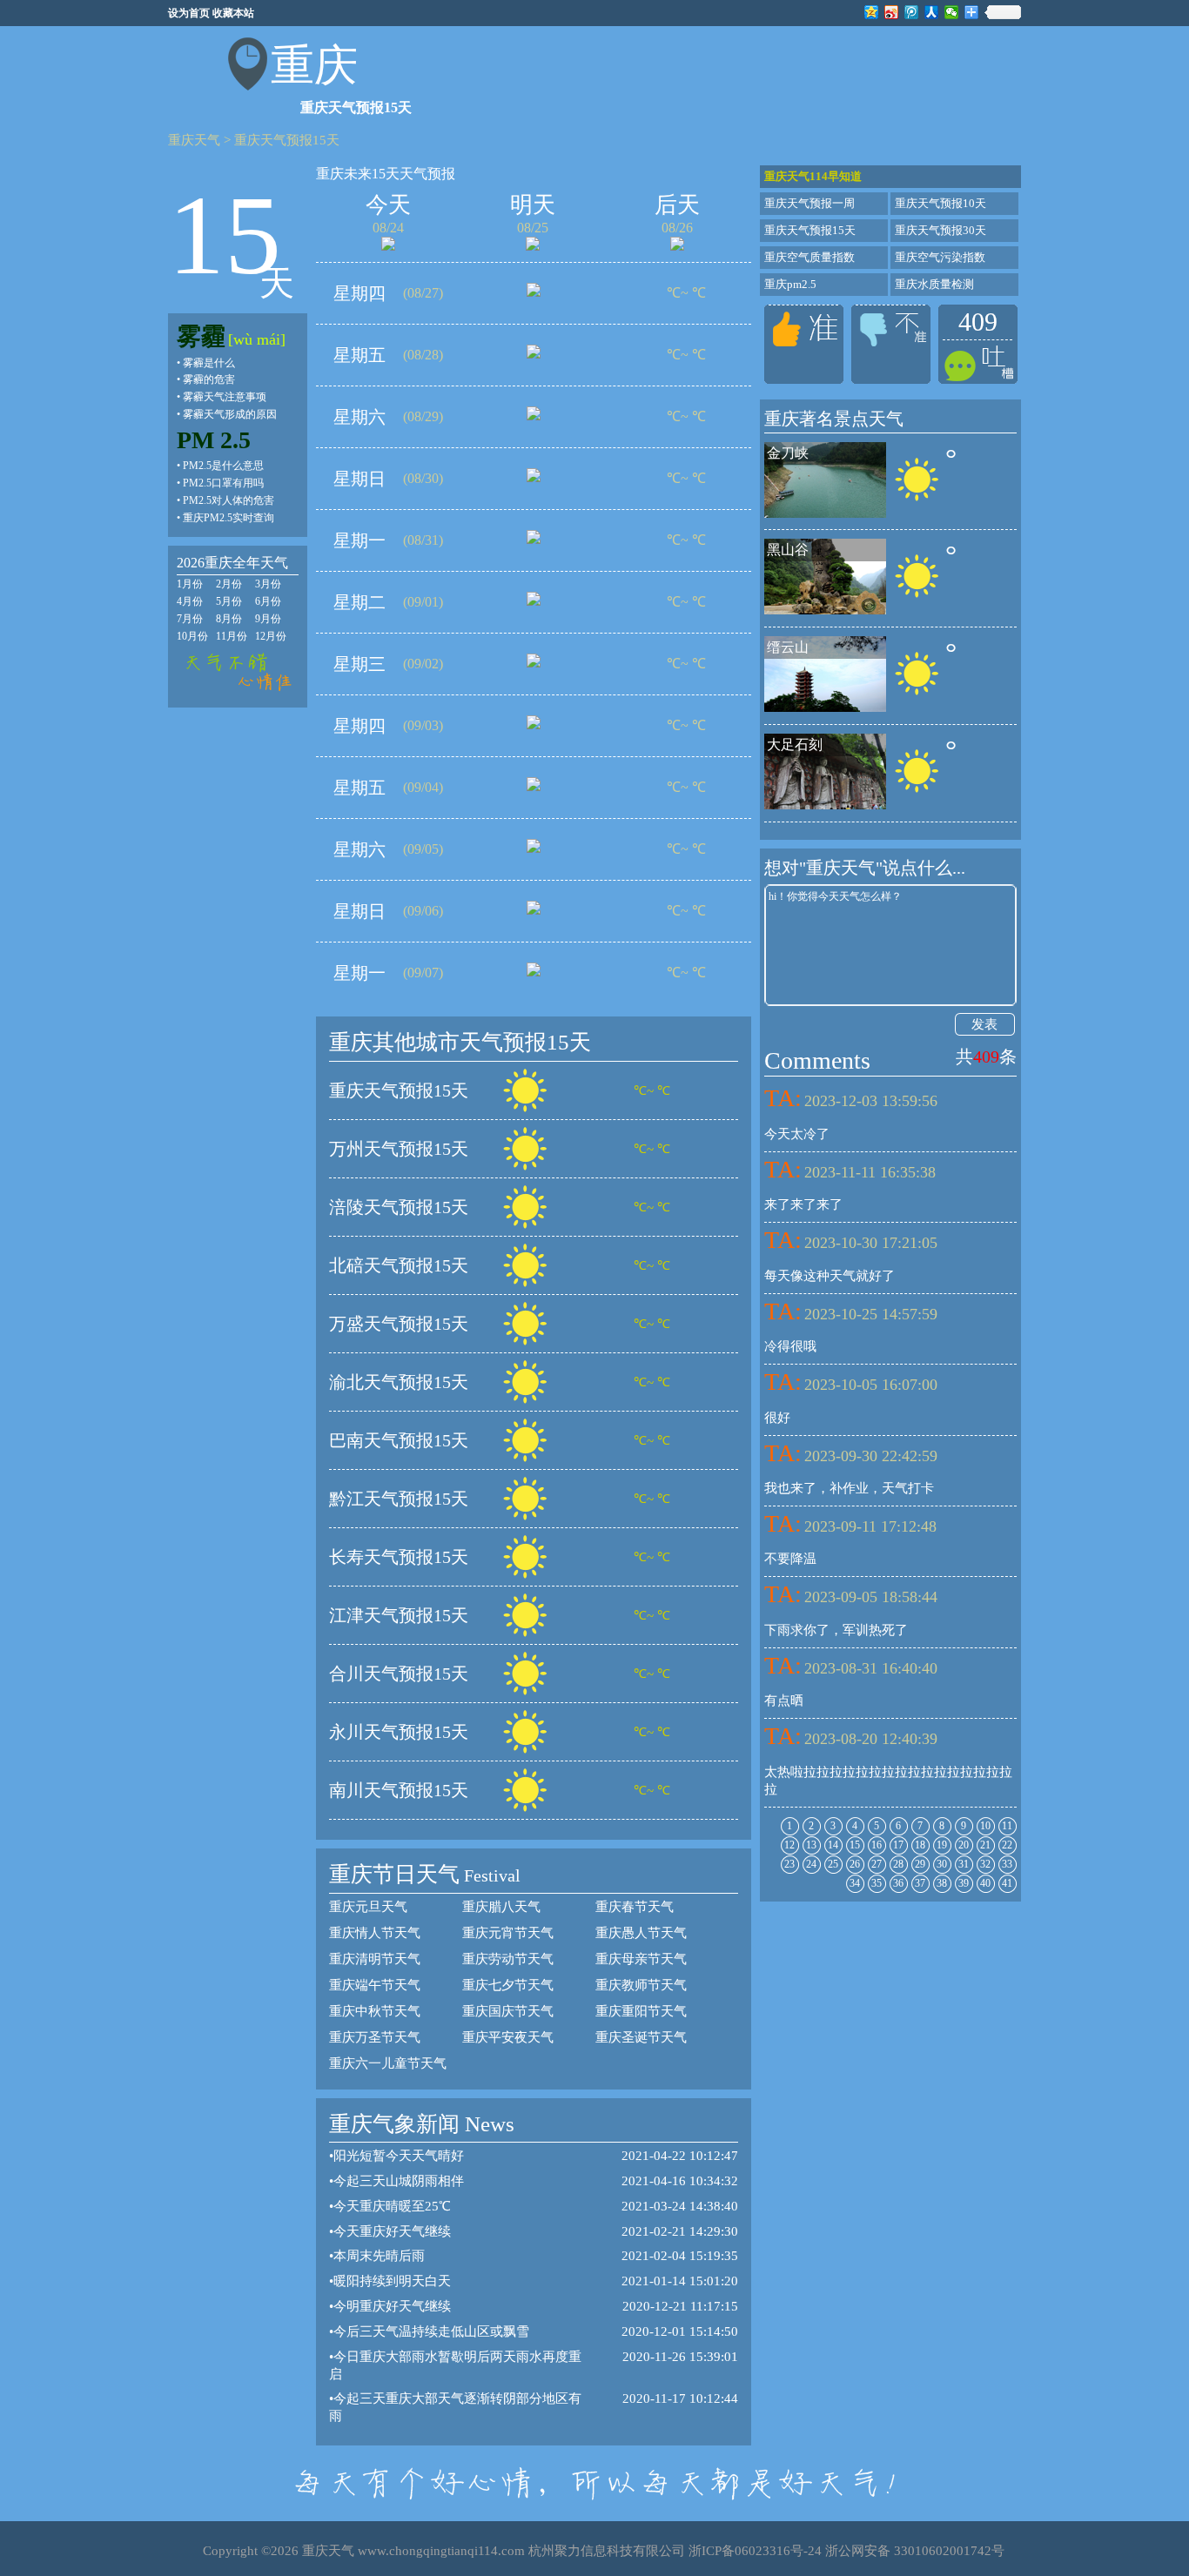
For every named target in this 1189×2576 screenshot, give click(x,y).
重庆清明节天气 (375, 1959)
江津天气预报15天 (399, 1615)
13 (811, 1845)
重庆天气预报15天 (287, 140)
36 (898, 1883)
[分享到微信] (952, 12)
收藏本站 (233, 13)
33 (1007, 1864)
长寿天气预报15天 (399, 1557)
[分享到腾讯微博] (912, 12)
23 (789, 1864)
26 (855, 1864)
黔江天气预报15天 (399, 1499)
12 (789, 1845)
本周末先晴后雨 (379, 2256)
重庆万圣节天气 (375, 2037)
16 (877, 1845)
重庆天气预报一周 (809, 203)
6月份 (268, 601)
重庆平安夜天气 (508, 2037)
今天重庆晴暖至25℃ (392, 2206)
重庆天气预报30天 (940, 230)
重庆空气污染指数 (940, 257)
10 (985, 1826)
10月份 (192, 636)
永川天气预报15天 (399, 1732)
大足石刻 (795, 745)
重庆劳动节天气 (508, 1959)
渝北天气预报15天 (399, 1382)
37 (920, 1883)
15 (855, 1845)
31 (964, 1864)
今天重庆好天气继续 (392, 2231)
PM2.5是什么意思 (223, 466)
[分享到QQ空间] (872, 12)
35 (877, 1883)
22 (1007, 1845)
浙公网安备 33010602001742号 (915, 2551)
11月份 (232, 636)
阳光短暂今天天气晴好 (399, 2156)
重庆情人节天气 (375, 1933)
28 (898, 1864)
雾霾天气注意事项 (225, 397)
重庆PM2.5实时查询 (228, 518)
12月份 (271, 636)
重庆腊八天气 (501, 1907)
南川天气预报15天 (399, 1790)
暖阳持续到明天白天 (392, 2281)
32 (985, 1864)
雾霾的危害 (209, 379)
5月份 (229, 601)
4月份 (190, 601)
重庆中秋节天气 (375, 2011)
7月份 (190, 619)
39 (964, 1883)
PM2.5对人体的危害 (228, 500)
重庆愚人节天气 (641, 1933)
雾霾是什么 (209, 363)
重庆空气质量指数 (809, 257)
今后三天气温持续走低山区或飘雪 (431, 2331)
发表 (984, 1024)
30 (942, 1864)
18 (920, 1845)
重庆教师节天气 (641, 1985)
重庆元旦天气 (368, 1907)
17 (898, 1845)
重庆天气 (194, 140)
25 (833, 1864)
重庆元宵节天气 (508, 1933)
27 (877, 1864)
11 (1007, 1826)
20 (964, 1845)
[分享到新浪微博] (892, 12)
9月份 (268, 619)
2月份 (229, 584)
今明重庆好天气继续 (392, 2306)
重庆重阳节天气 (641, 2011)
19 (942, 1845)
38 (942, 1883)
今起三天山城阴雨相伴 (399, 2181)
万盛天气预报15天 (399, 1324)
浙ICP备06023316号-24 (755, 2551)
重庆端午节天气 (375, 1985)
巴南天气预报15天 (399, 1440)
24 (811, 1864)
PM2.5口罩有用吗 (223, 483)
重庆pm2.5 (790, 284)
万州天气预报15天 (399, 1149)
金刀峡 (788, 453)
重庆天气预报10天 (940, 203)
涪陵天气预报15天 (399, 1207)
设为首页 (189, 13)
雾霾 (201, 336)
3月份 (268, 584)
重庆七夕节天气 (508, 1985)
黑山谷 (788, 550)
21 (985, 1845)
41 (1007, 1883)
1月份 (190, 584)
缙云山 (788, 647)
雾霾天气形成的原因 (230, 414)
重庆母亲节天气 (641, 1959)
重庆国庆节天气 (508, 2011)
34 (855, 1883)
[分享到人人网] (932, 12)
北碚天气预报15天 (399, 1265)
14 (833, 1845)
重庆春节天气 (635, 1907)
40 (985, 1883)
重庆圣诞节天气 (641, 2037)
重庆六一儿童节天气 (388, 2063)
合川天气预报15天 (399, 1674)
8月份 (229, 619)
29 (920, 1864)
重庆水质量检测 (934, 284)
